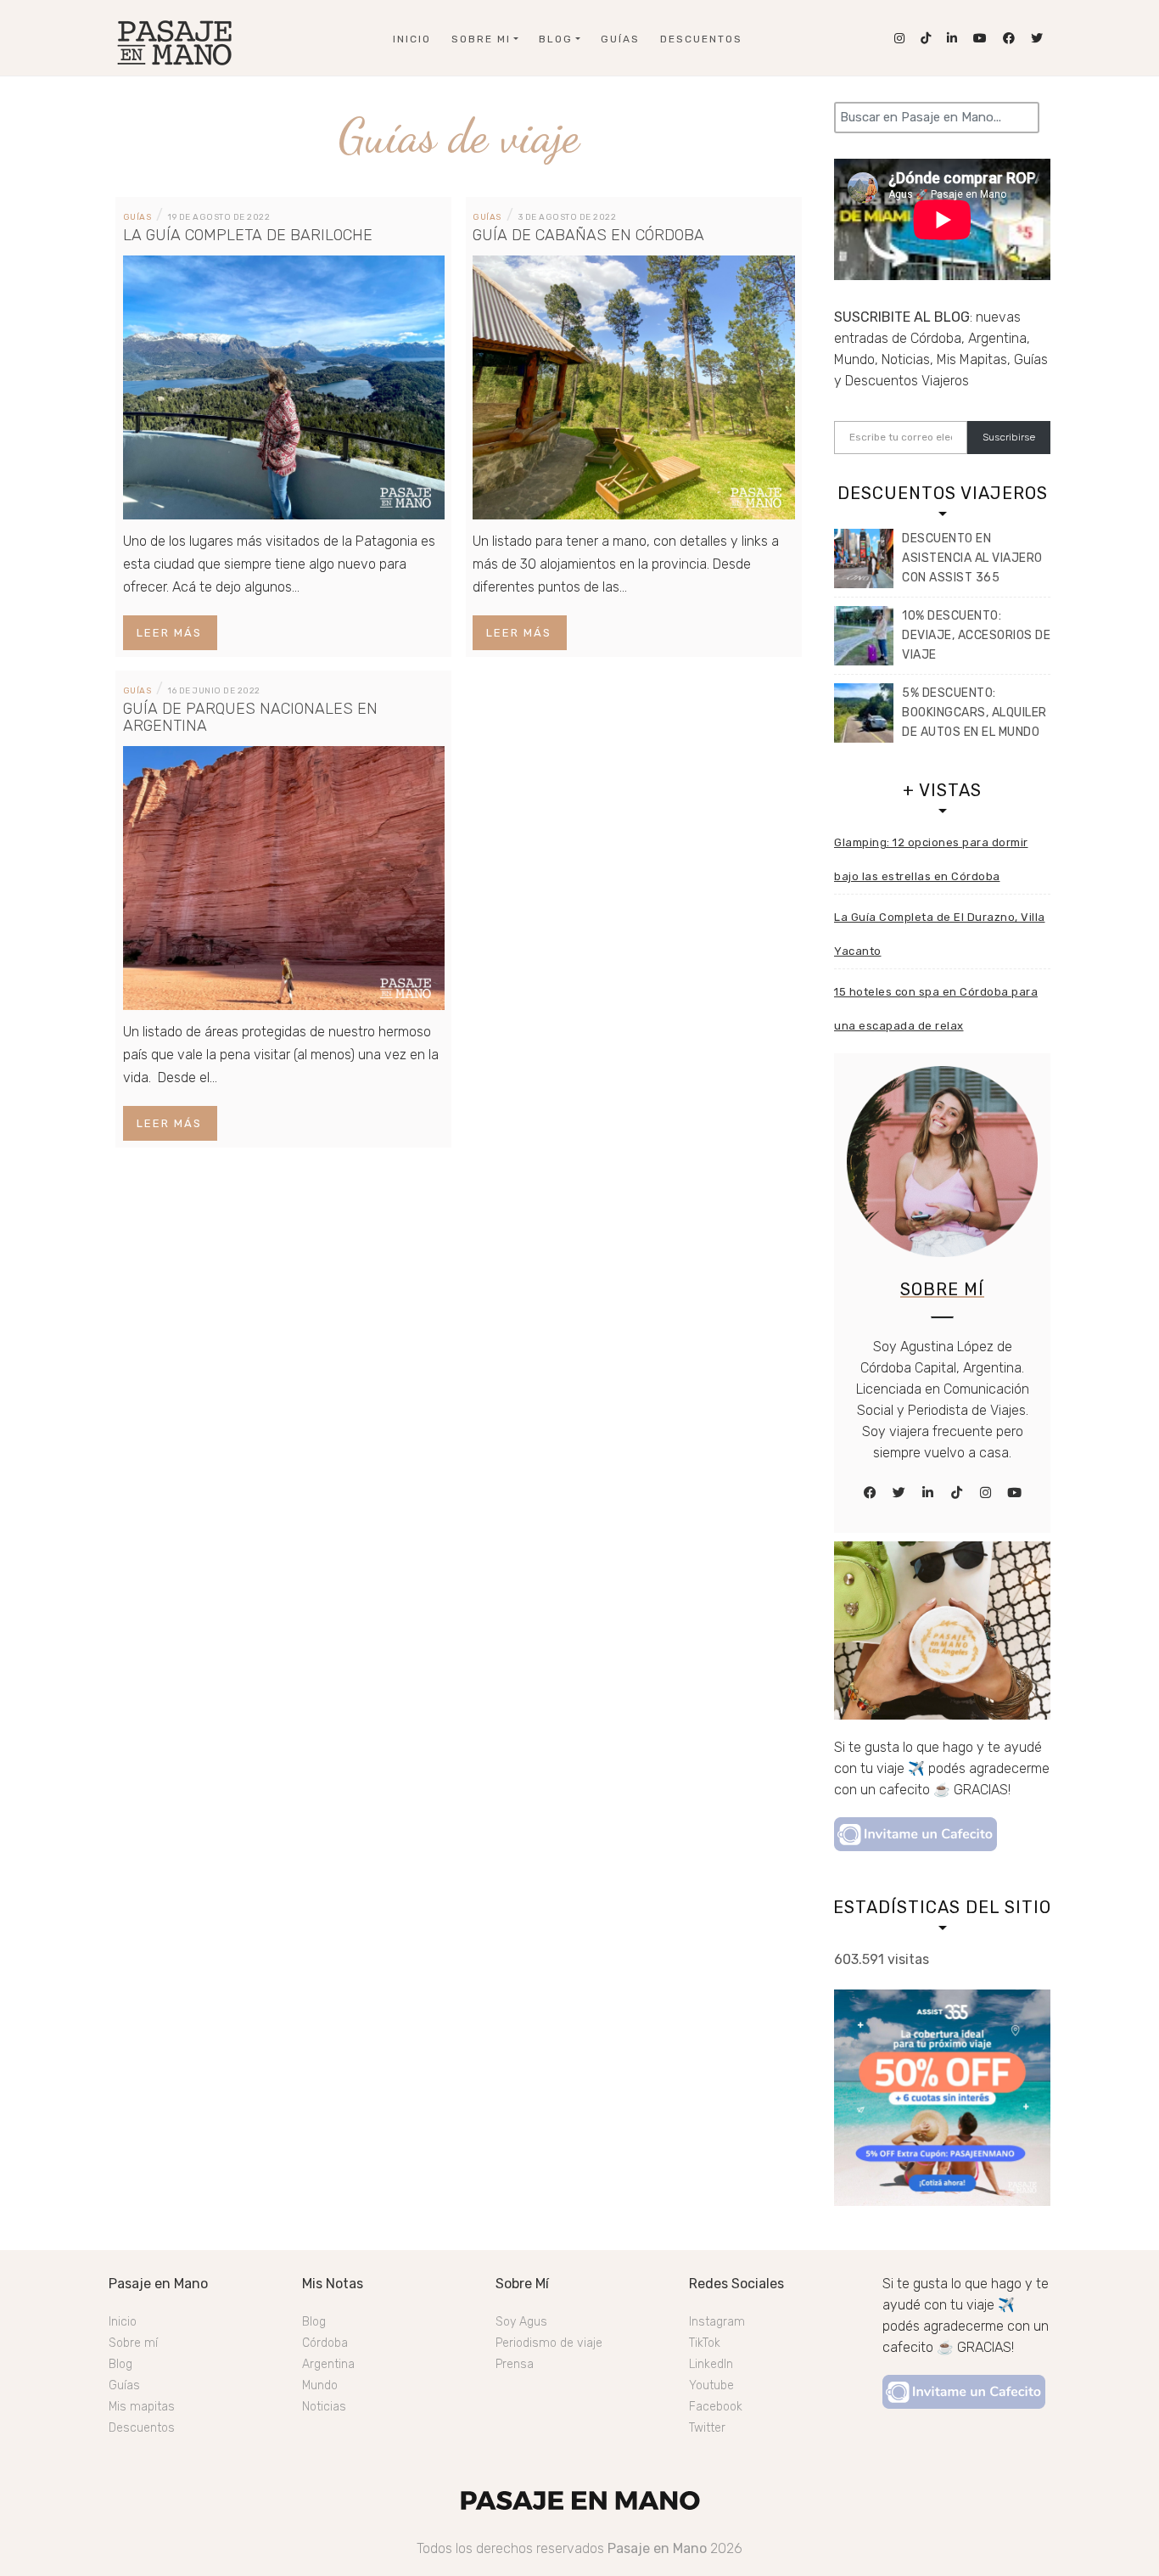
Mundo (320, 2385)
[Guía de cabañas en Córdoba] (634, 386)
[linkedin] (928, 1493)
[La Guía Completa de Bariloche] (284, 386)
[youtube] (1015, 1493)
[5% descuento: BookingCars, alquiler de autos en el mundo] (864, 713)
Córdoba (325, 2343)
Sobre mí (133, 2343)
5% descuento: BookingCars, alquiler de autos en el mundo (974, 713)
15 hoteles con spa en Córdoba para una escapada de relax (936, 1009)
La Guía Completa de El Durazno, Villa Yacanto (940, 934)
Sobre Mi (481, 39)
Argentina (328, 2364)
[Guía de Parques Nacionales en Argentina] (284, 876)
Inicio (412, 39)
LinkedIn (711, 2364)
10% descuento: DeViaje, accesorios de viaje (976, 635)
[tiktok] (957, 1493)
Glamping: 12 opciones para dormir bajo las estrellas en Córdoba (931, 859)
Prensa (515, 2364)
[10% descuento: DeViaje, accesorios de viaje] (864, 636)
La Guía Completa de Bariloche (248, 235)
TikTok (705, 2343)
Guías (620, 39)
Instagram (717, 2322)
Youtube (711, 2385)
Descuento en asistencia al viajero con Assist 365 (972, 558)
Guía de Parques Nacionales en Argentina (250, 717)
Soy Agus (521, 2322)
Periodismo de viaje (549, 2343)
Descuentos (701, 39)
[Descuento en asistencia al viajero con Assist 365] (864, 558)
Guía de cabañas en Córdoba (588, 235)
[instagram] (986, 1493)
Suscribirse (1009, 437)
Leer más (169, 633)
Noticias (324, 2407)
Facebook (716, 2407)
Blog (556, 39)
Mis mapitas (142, 2407)
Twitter (707, 2428)
